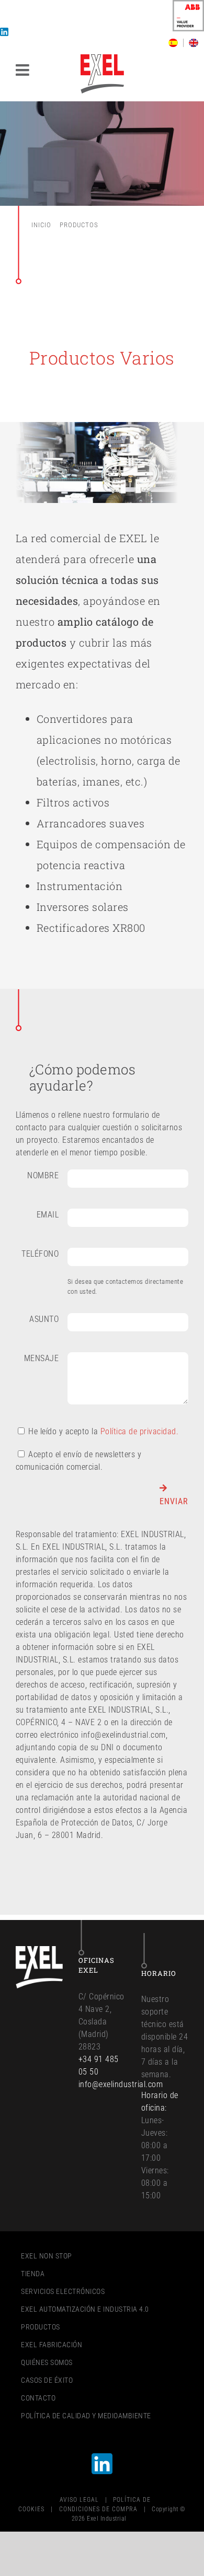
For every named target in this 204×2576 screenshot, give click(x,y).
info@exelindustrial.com (121, 2084)
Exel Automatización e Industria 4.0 (85, 2309)
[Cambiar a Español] (176, 43)
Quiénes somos (47, 2362)
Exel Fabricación (52, 2345)
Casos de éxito (47, 2380)
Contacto (38, 2398)
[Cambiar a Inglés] (194, 43)
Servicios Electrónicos (63, 2291)
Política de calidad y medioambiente (86, 2416)
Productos (41, 2327)
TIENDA (33, 2274)
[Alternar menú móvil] (24, 70)
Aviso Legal (79, 2500)
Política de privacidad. (140, 1431)
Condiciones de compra (98, 2509)
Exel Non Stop (47, 2256)
